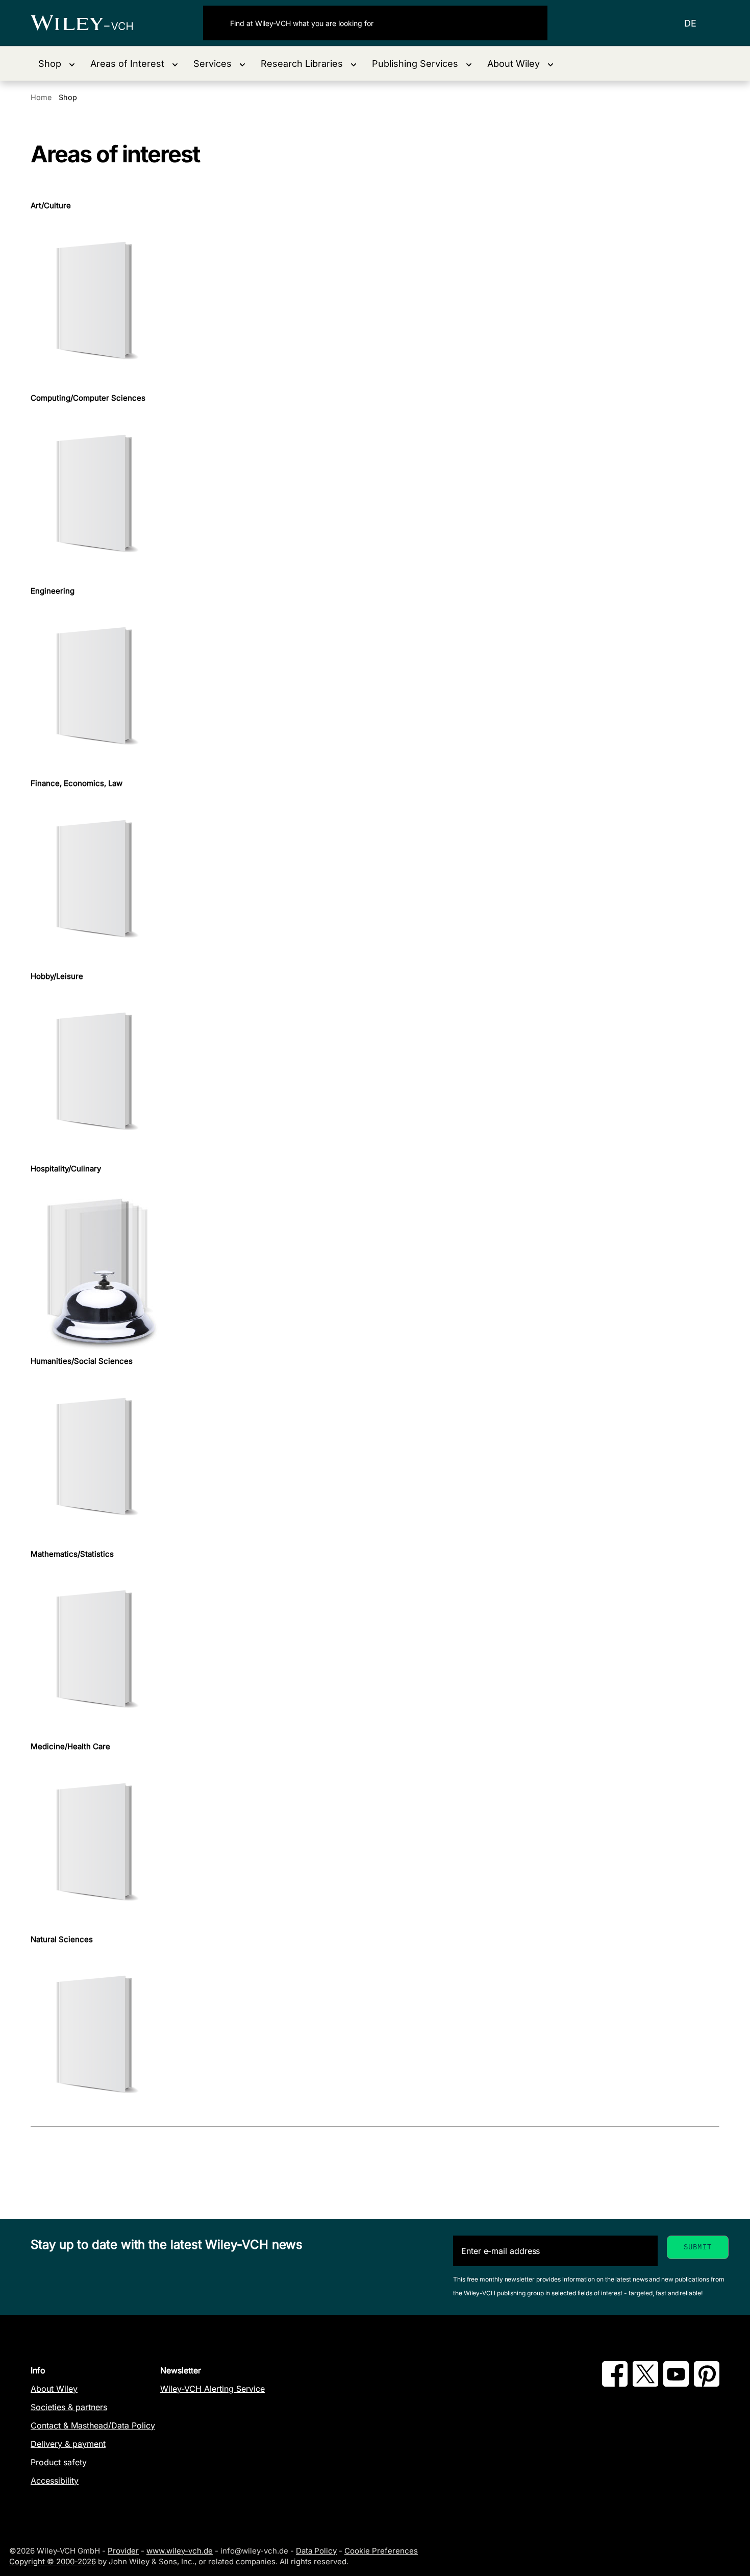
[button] (57, 64)
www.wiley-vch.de (180, 2551)
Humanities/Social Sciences (82, 1361)
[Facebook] (615, 2384)
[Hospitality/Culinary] (375, 1265)
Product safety (59, 2462)
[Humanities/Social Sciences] (375, 1458)
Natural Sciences (62, 1940)
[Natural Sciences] (375, 2036)
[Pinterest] (707, 2384)
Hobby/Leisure (57, 976)
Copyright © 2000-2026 (53, 2561)
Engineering (53, 591)
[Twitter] (645, 2384)
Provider (123, 2551)
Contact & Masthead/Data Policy (93, 2425)
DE (690, 23)
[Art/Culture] (375, 302)
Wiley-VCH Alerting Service (212, 2389)
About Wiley (54, 2389)
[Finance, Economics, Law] (375, 880)
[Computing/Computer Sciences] (375, 495)
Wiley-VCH (91, 23)
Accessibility (55, 2481)
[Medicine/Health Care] (375, 1843)
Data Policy (316, 2551)
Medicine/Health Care (70, 1747)
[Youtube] (676, 2384)
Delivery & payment (68, 2444)
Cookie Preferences (381, 2551)
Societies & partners (69, 2407)
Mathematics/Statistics (72, 1554)
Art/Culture (51, 206)
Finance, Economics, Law (77, 783)
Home (41, 97)
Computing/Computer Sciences (88, 398)
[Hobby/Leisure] (375, 1073)
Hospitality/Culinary (66, 1169)
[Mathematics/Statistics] (375, 1650)
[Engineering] (375, 687)
